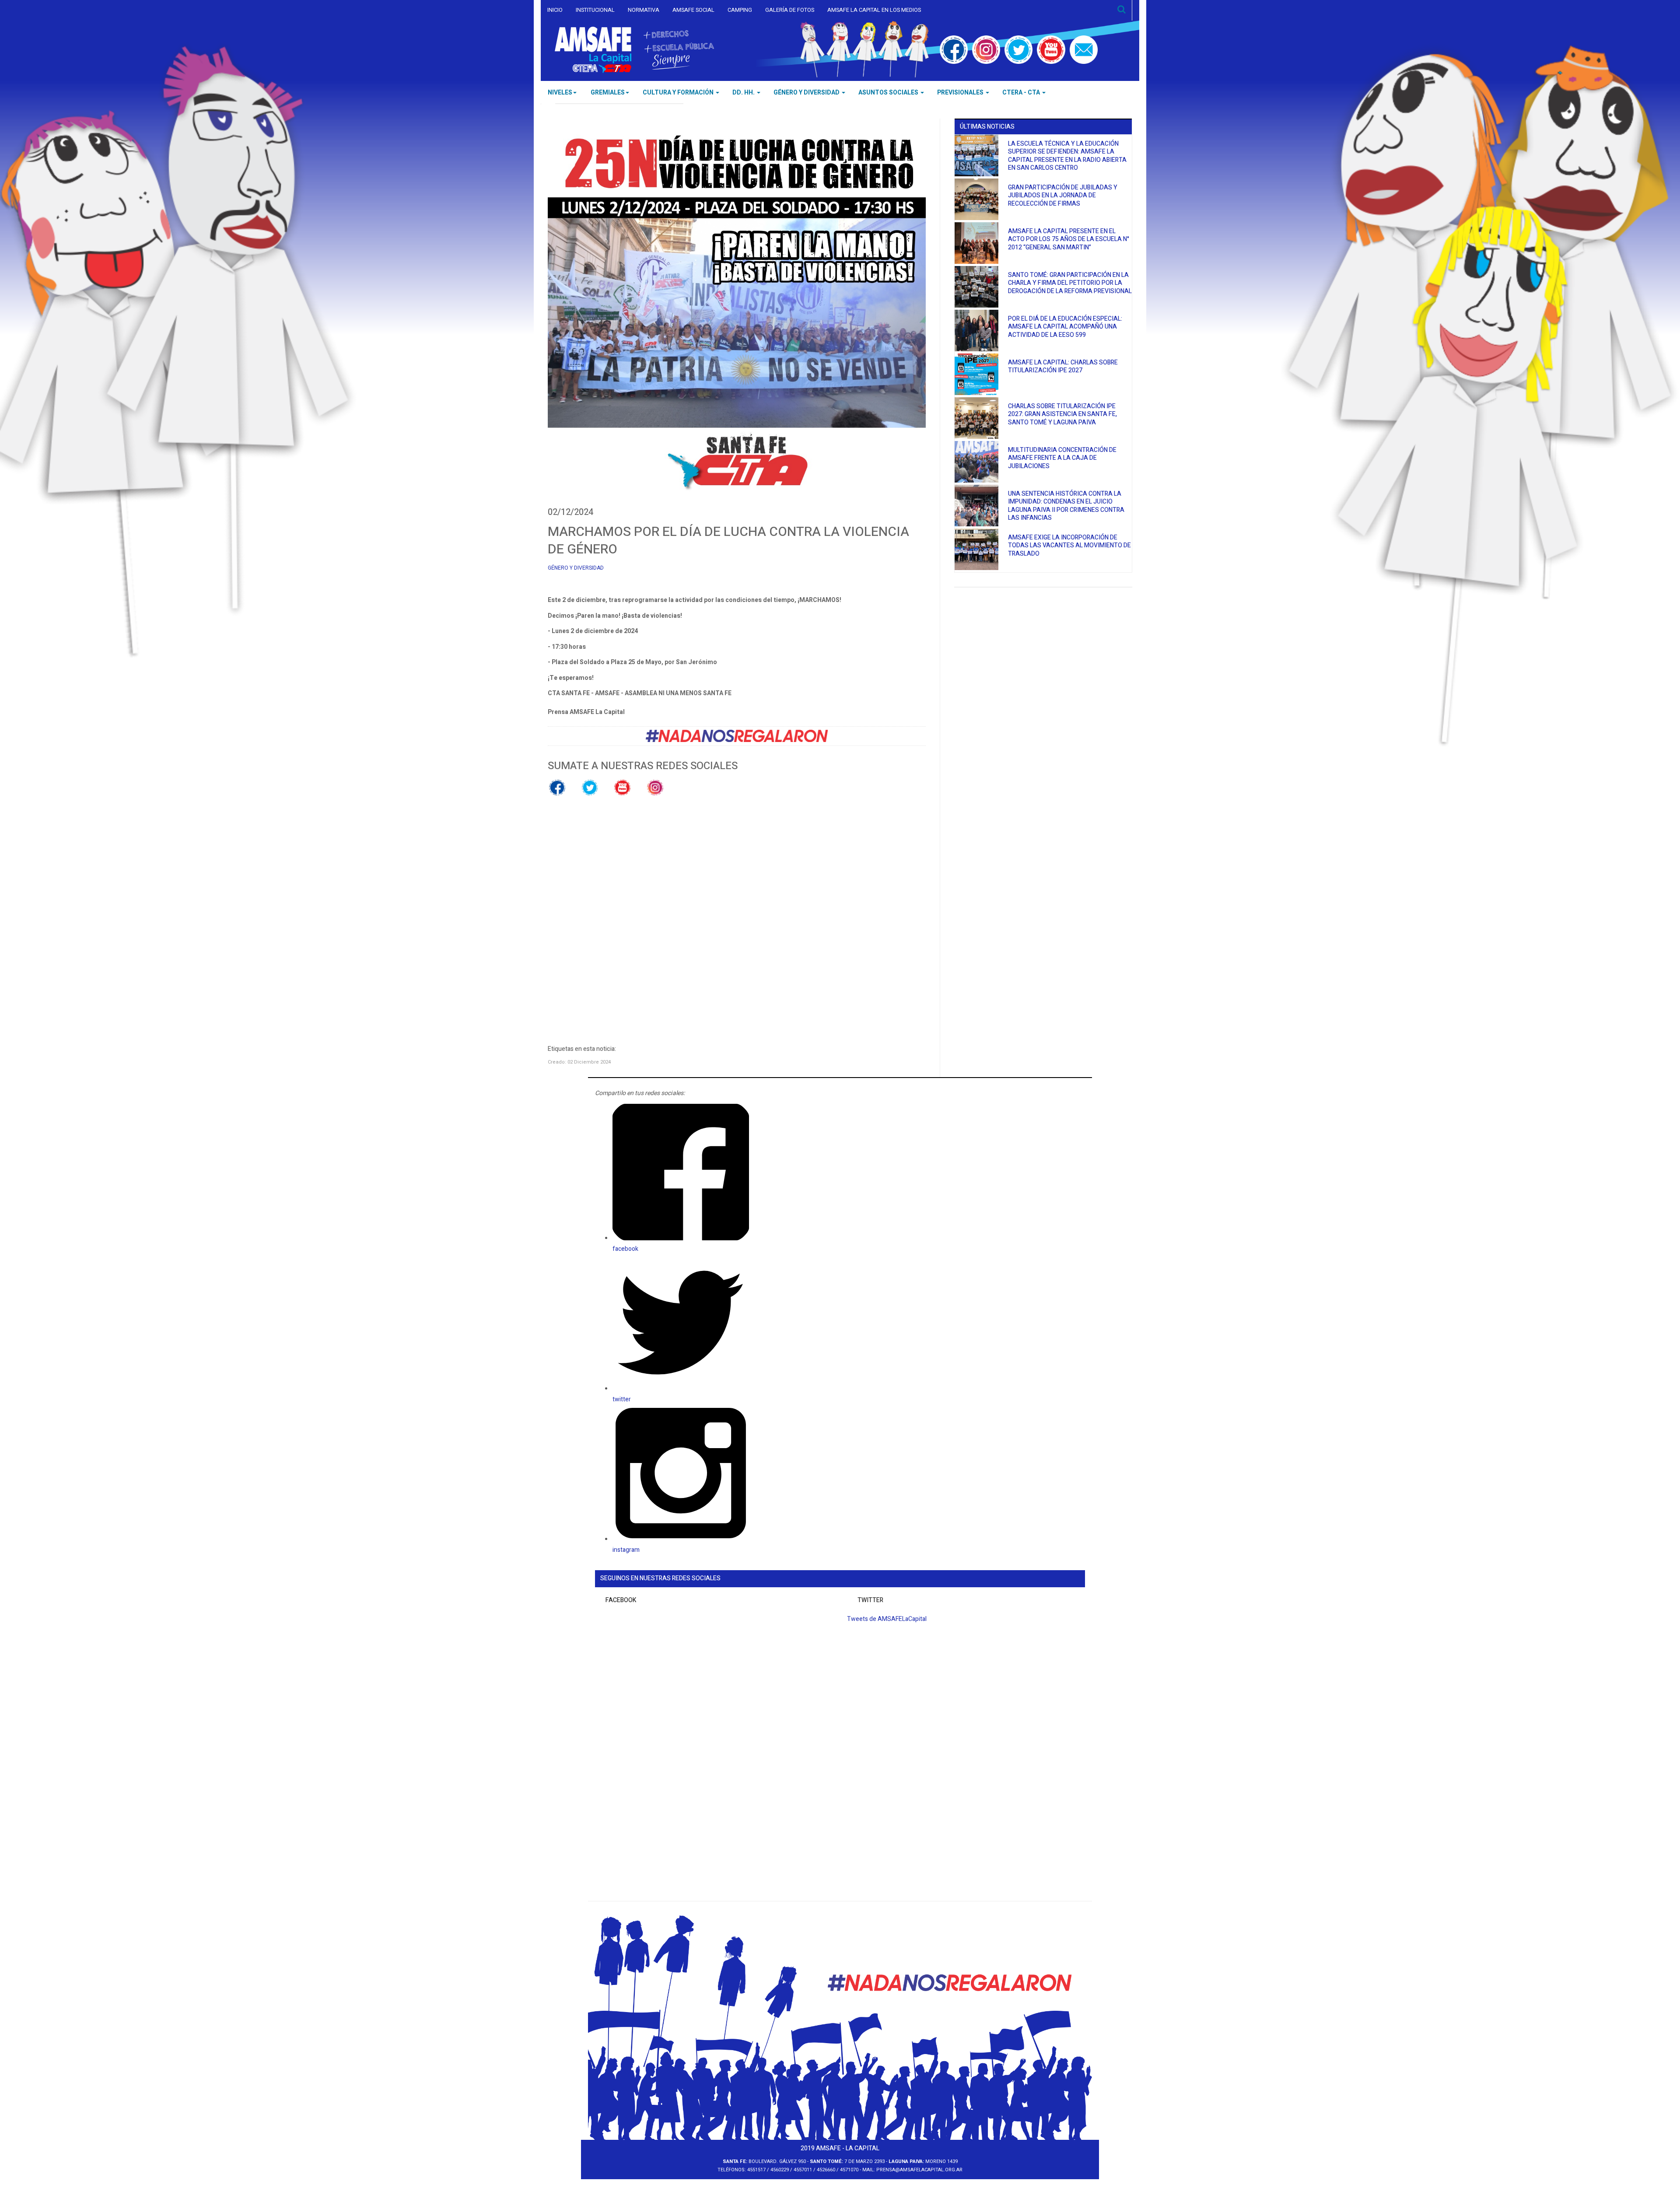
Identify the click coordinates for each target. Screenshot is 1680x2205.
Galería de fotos (790, 10)
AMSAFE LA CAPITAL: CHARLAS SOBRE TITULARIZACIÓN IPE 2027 (1063, 367)
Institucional (595, 10)
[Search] (1122, 10)
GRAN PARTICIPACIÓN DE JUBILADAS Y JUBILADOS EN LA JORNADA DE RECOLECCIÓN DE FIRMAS (1063, 196)
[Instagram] (986, 49)
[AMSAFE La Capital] (634, 50)
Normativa (644, 10)
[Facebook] (954, 49)
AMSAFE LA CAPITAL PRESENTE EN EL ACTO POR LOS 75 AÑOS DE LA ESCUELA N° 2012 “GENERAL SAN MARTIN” (1069, 239)
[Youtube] (1051, 49)
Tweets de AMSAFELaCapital (887, 1619)
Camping (740, 10)
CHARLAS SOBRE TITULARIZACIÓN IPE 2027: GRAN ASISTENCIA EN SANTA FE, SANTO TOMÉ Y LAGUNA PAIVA (1062, 414)
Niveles (560, 93)
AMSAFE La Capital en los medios (874, 10)
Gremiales (608, 93)
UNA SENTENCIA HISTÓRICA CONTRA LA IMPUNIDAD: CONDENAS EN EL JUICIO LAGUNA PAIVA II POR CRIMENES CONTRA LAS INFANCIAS (1066, 506)
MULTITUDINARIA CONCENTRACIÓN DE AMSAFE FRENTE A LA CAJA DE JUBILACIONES (1062, 458)
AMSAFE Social (693, 10)
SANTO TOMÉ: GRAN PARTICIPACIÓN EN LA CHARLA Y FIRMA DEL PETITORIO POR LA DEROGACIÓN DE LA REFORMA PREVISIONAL (1070, 283)
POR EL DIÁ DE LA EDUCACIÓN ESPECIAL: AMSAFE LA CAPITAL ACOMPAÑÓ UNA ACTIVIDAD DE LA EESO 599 (1065, 327)
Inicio (555, 10)
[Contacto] (1084, 49)
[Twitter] (1018, 49)
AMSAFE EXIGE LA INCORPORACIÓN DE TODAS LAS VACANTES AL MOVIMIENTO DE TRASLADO (1069, 546)
